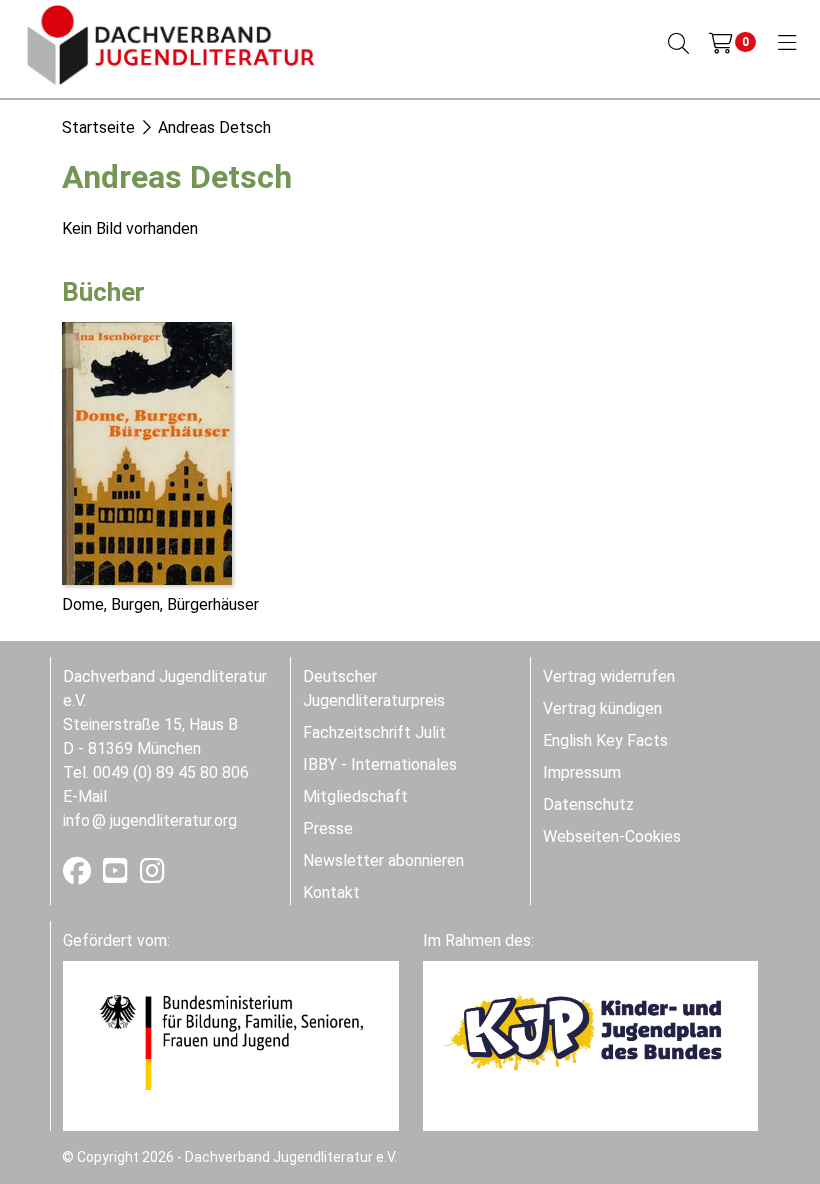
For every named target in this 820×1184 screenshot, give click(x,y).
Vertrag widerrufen (609, 676)
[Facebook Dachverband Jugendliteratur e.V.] (79, 875)
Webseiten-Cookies (612, 836)
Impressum (582, 772)
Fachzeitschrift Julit (374, 732)
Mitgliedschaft (355, 796)
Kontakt (331, 892)
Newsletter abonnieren (383, 860)
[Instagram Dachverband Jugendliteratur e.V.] (152, 875)
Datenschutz (588, 804)
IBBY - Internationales (380, 764)
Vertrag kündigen (602, 708)
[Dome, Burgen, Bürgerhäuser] (147, 451)
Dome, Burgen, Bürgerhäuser (160, 604)
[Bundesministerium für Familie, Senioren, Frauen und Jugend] (231, 1041)
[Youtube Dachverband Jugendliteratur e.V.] (117, 875)
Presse (328, 828)
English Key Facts (605, 740)
